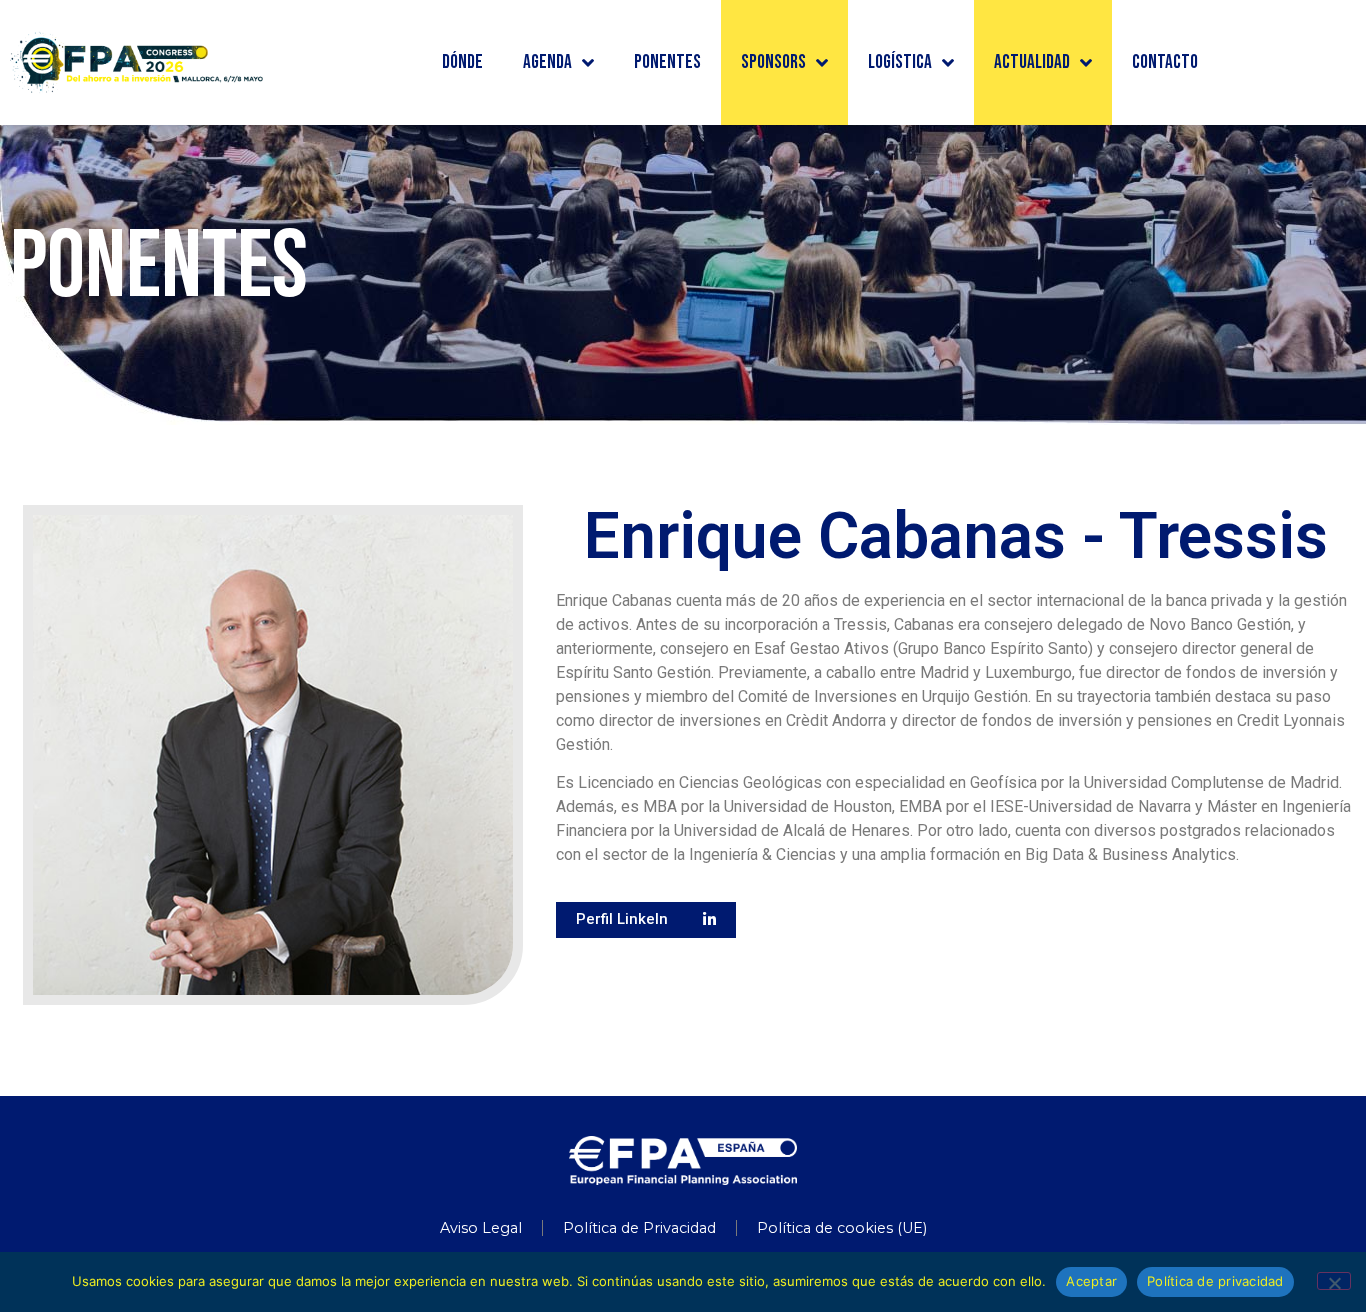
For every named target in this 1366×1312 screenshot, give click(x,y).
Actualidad (1032, 62)
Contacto (1165, 62)
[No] (1334, 1281)
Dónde (462, 62)
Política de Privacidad (639, 1228)
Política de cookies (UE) (842, 1228)
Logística (900, 62)
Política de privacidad (1215, 1281)
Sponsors (773, 62)
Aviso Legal (481, 1228)
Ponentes (667, 62)
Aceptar (1091, 1281)
